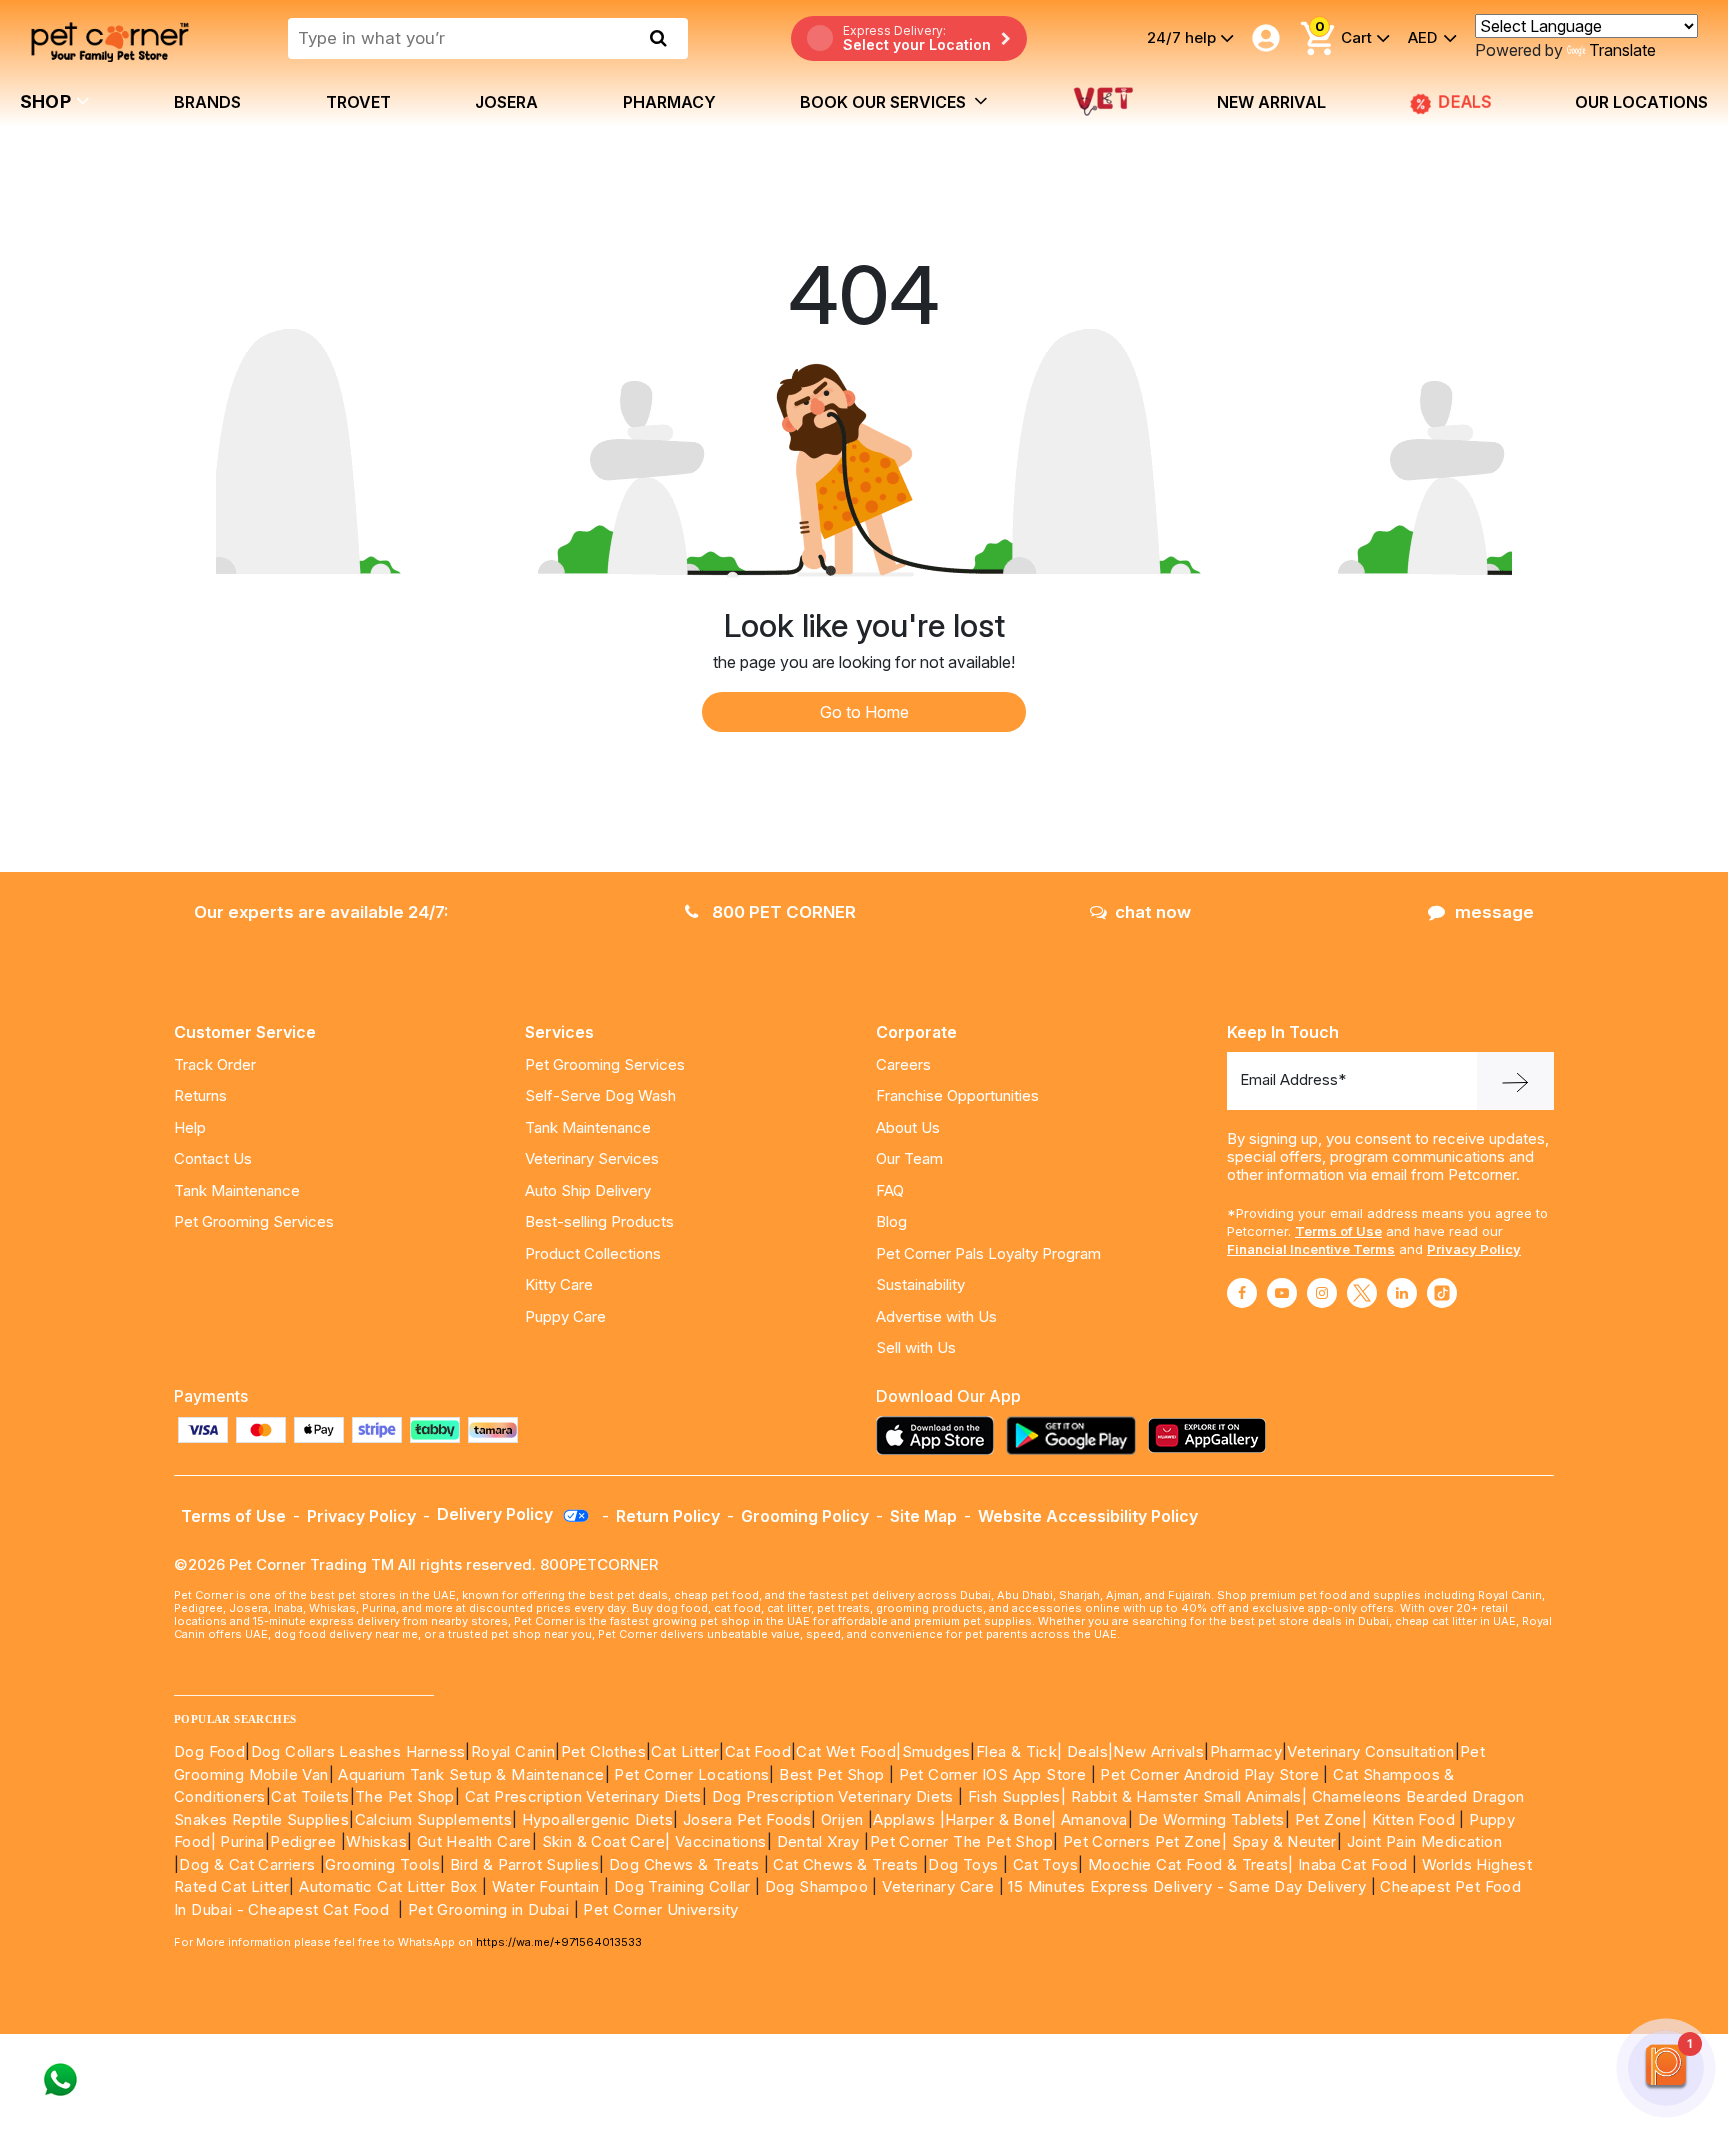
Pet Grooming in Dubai (488, 1909)
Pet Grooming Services (254, 1221)
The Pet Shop (405, 1796)
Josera (506, 102)
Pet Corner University (660, 1909)
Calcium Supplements (434, 1819)
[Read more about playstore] (1076, 1435)
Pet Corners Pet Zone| (1145, 1841)
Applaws (904, 1819)
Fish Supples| (1015, 1796)
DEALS (1469, 102)
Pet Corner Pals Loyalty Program (988, 1253)
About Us (908, 1127)
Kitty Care (559, 1284)
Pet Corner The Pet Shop (961, 1841)
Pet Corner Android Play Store (1207, 1774)
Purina (242, 1841)
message (1494, 912)
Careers (903, 1064)
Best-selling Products (599, 1221)
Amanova (1094, 1819)
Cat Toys (1045, 1864)
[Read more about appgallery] (1212, 1435)
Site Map (923, 1516)
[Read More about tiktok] (1442, 1293)
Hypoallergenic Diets (597, 1819)
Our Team (909, 1158)
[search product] (658, 38)
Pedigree (303, 1841)
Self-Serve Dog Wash (600, 1095)
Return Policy (668, 1516)
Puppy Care (565, 1316)
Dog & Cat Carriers (247, 1864)
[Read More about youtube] (1282, 1293)
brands (207, 102)
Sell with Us (916, 1347)
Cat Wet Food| (848, 1751)
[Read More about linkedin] (1402, 1293)
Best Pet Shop (834, 1774)
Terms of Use (1338, 1231)
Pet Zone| (1331, 1819)
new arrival (1271, 102)
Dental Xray (821, 1841)
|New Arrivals (1156, 1751)
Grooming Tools (382, 1864)
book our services (885, 102)
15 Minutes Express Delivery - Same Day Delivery (1187, 1886)
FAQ (890, 1190)
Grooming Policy (805, 1516)
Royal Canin (513, 1751)
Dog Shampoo (816, 1886)
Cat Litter (685, 1751)
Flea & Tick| (1021, 1751)
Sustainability (920, 1284)
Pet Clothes (603, 1751)
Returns (200, 1095)
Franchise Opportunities (957, 1095)
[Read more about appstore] (940, 1435)
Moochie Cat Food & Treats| (1190, 1864)
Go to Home (864, 712)
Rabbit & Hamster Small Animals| (1191, 1796)
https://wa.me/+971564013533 (559, 1942)
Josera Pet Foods (744, 1819)
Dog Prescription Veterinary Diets (835, 1796)
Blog (891, 1221)
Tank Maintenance (237, 1190)
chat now (1153, 912)
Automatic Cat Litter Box (388, 1886)
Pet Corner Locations (689, 1774)
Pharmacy (669, 102)
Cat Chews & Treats (848, 1864)
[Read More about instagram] (1322, 1293)
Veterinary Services (592, 1158)
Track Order (215, 1064)
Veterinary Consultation (1370, 1751)
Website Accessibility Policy (1088, 1516)
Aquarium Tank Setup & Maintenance (471, 1774)
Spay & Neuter (1284, 1841)
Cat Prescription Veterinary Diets (583, 1796)
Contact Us (213, 1158)
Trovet (358, 102)
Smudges (936, 1751)
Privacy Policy (1474, 1249)
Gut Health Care (474, 1841)
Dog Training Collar (679, 1886)
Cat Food (758, 1751)
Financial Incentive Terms (1311, 1249)
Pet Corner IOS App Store (993, 1774)
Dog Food (209, 1751)
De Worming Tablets (1211, 1819)
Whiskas (376, 1841)
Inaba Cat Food (1353, 1864)
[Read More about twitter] (1362, 1293)
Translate (1622, 50)
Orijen (844, 1819)
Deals (1087, 1751)
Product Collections (593, 1253)
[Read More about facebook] (1242, 1293)
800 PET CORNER (782, 912)
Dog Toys (963, 1864)
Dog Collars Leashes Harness (358, 1751)
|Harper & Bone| (998, 1819)
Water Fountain (548, 1886)
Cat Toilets (310, 1796)
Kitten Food (1413, 1819)
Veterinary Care (940, 1886)
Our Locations (1641, 102)
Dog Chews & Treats (684, 1864)
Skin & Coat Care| (606, 1841)
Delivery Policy (497, 1514)
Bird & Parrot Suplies (524, 1864)
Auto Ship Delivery (588, 1190)
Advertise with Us (936, 1316)
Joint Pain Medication (1424, 1841)
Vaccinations (718, 1841)
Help (190, 1127)
